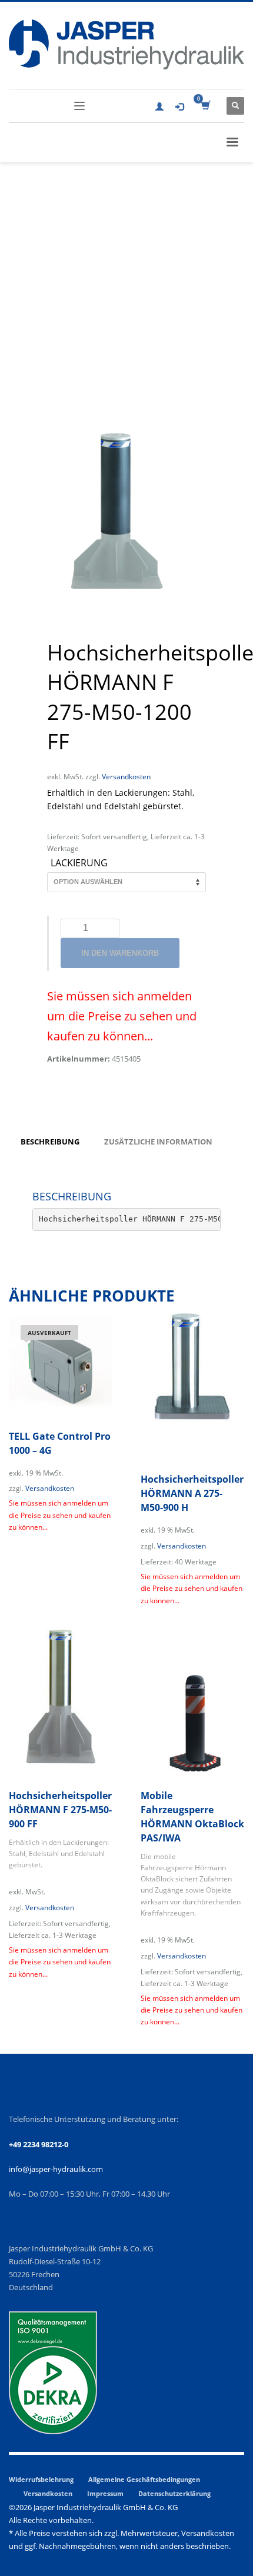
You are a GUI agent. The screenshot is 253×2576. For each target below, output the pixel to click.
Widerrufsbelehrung (41, 2479)
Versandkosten (126, 776)
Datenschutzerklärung (174, 2493)
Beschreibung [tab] (50, 1142)
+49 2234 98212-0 (39, 2144)
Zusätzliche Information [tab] (158, 1142)
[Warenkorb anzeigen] (205, 106)
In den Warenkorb (120, 953)
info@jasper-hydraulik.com (56, 2169)
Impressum (105, 2493)
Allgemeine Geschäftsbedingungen (144, 2479)
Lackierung (79, 863)
